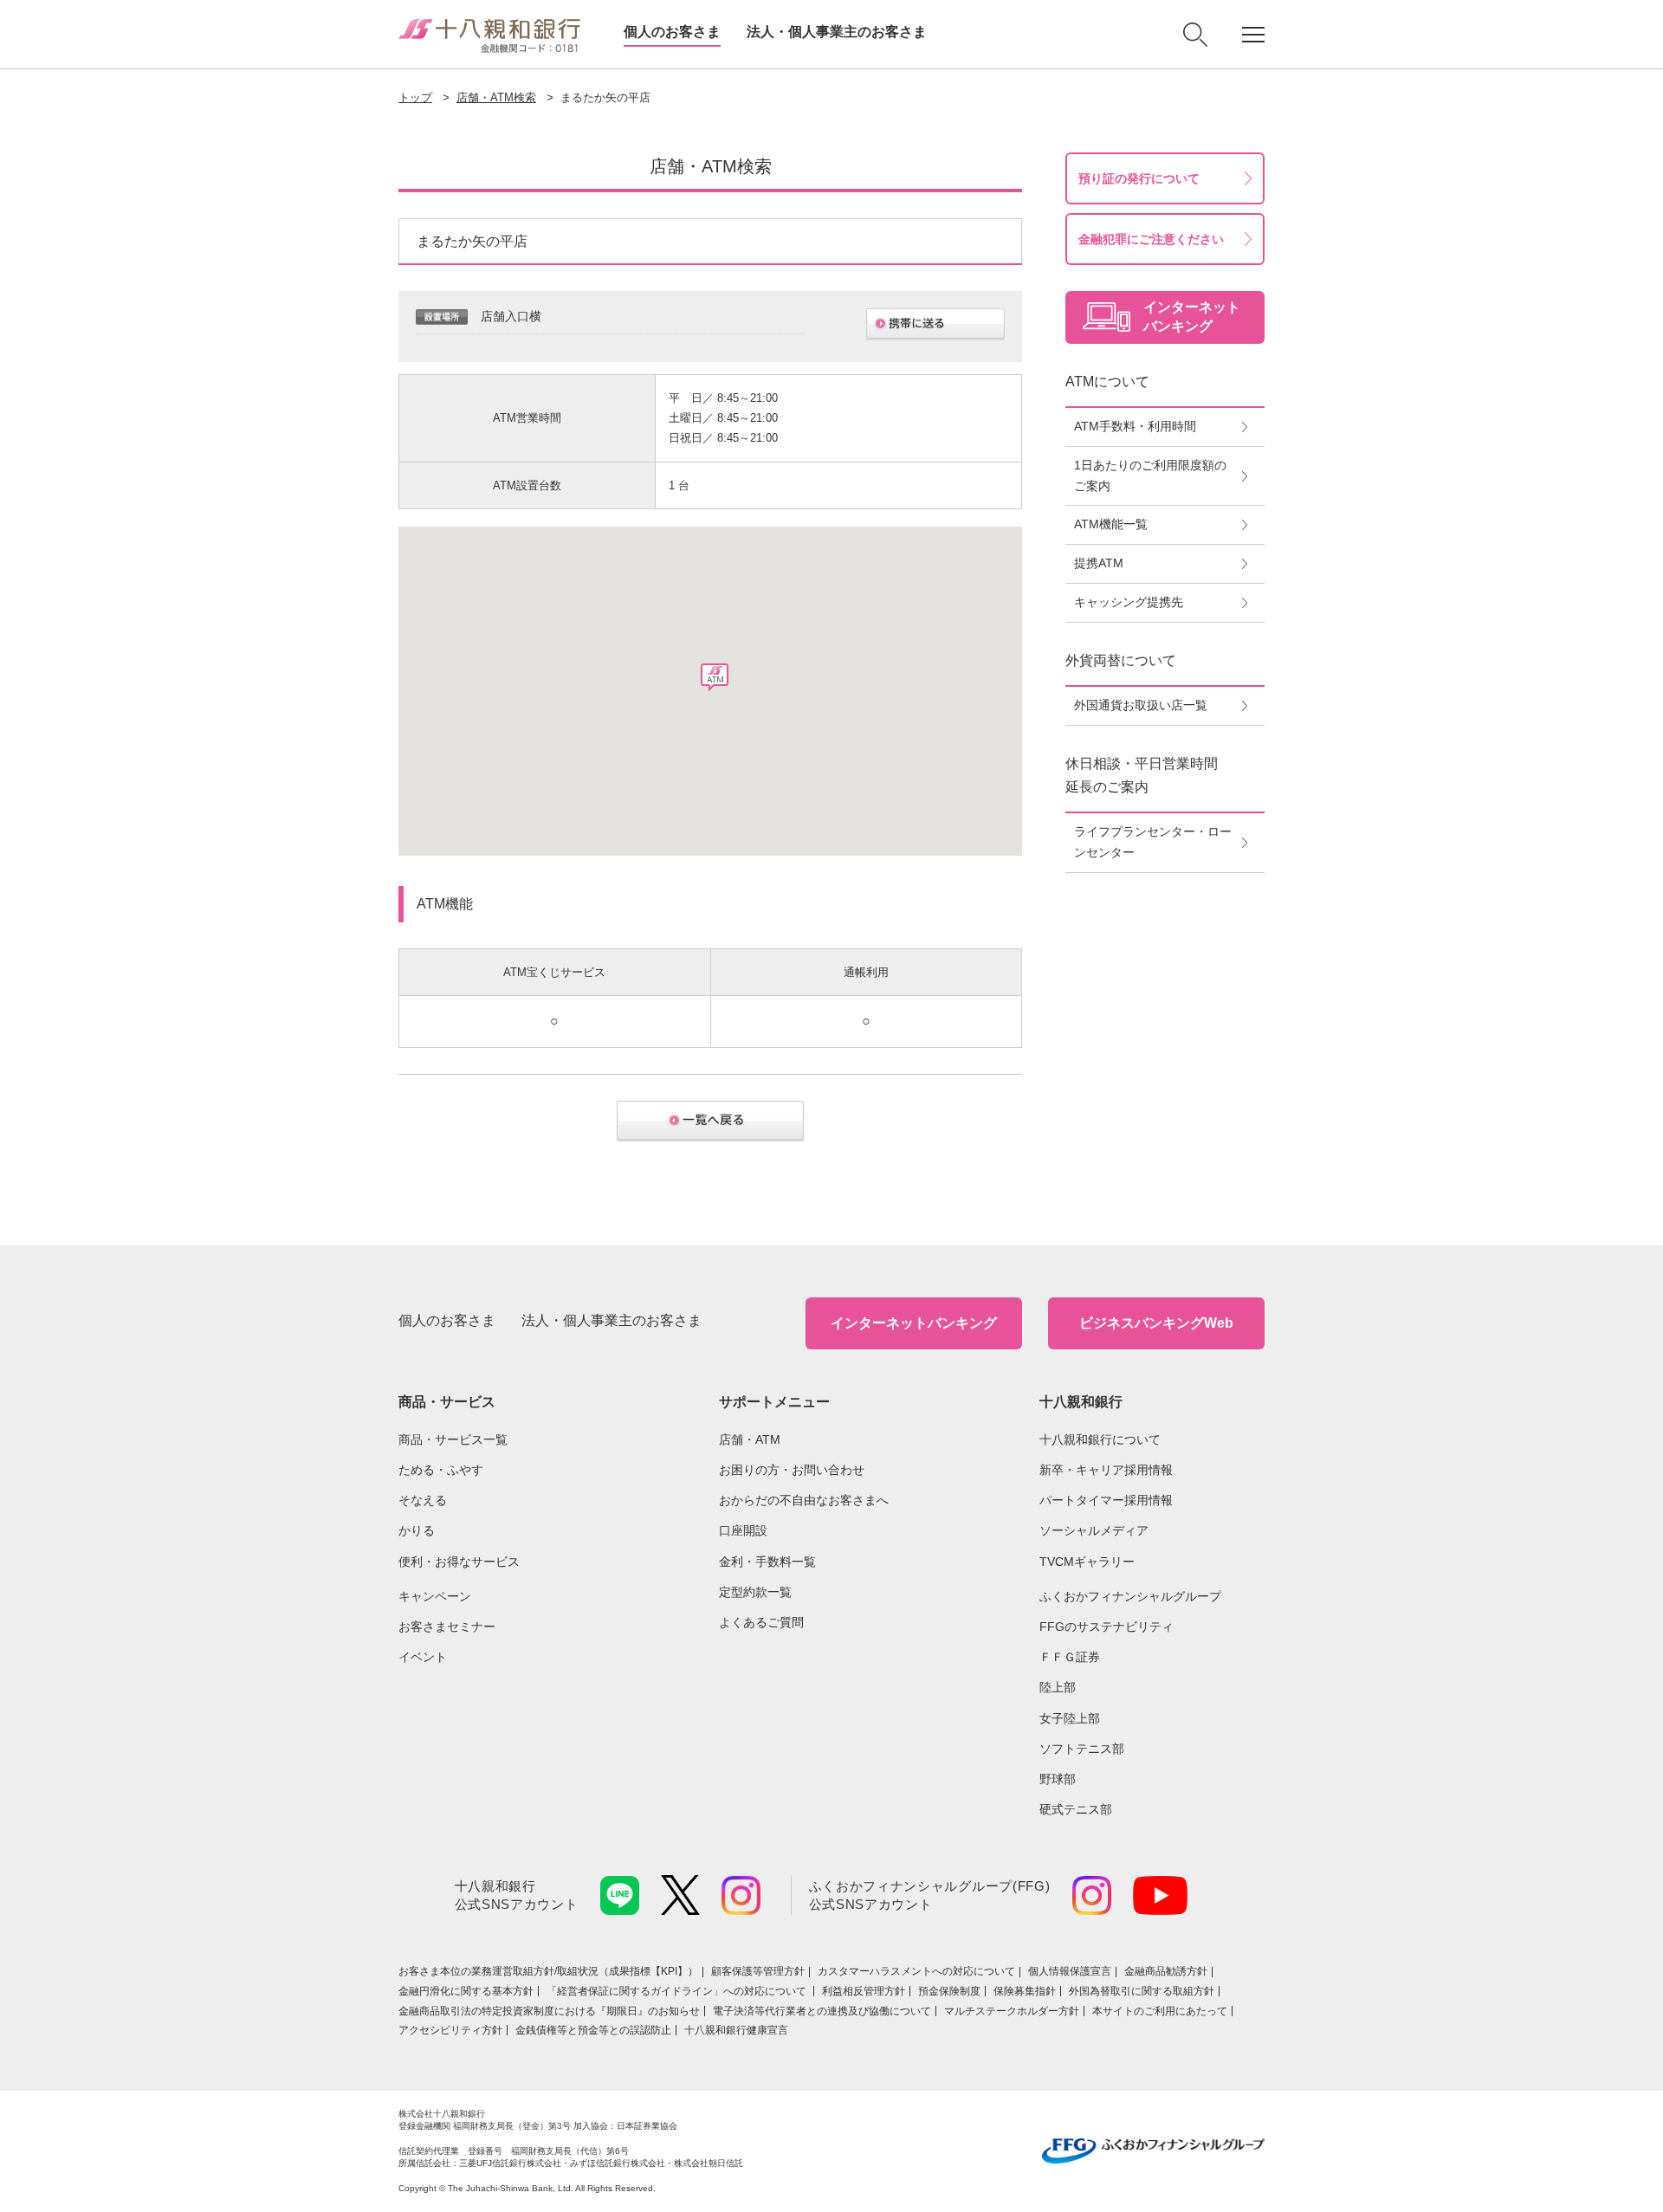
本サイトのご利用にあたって (1160, 2011)
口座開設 (743, 1530)
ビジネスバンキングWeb (1156, 1323)
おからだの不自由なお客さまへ (804, 1500)
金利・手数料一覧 (767, 1562)
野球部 (1058, 1779)
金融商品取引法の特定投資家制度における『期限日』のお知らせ (549, 2011)
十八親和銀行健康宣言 (736, 2030)
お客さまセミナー (447, 1627)
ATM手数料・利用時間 (1135, 426)
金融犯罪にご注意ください (1151, 239)
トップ (415, 97)
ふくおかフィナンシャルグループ (1130, 1596)
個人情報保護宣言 (1070, 1971)
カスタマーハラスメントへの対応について (916, 1971)
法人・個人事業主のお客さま (837, 32)
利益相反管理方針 (864, 1991)
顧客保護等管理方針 (758, 1971)
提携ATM (1099, 563)
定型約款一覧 (755, 1592)
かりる (417, 1530)
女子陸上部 (1070, 1718)
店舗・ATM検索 (496, 97)
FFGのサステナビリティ (1107, 1627)
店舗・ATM (750, 1439)
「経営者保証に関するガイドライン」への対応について (678, 1991)
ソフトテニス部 (1082, 1749)
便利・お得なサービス (459, 1562)
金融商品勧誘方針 (1166, 1971)
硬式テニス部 (1076, 1809)
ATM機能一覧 (1111, 524)
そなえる (423, 1500)
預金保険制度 (949, 1991)
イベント (423, 1657)
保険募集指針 (1025, 1991)
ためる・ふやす (441, 1470)
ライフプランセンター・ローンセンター (1153, 842)
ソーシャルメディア (1094, 1530)
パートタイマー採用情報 (1106, 1500)
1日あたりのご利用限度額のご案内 (1150, 475)
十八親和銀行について (1100, 1439)
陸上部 (1058, 1687)
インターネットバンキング (914, 1323)
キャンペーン (435, 1596)
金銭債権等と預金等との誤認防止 (593, 2030)
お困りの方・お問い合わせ (792, 1470)
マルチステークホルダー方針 (1012, 2011)
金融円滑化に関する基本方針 (466, 1991)
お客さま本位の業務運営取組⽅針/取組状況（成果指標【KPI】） (548, 1971)
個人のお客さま (672, 32)
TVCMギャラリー (1087, 1562)
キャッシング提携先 (1129, 602)
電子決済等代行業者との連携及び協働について (822, 2011)
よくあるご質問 (761, 1622)
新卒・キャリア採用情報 (1106, 1470)
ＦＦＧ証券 (1070, 1657)
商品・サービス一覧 (453, 1439)
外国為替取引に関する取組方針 (1142, 1991)
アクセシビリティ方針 (450, 2030)
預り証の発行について (1139, 178)
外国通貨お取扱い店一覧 (1141, 705)
